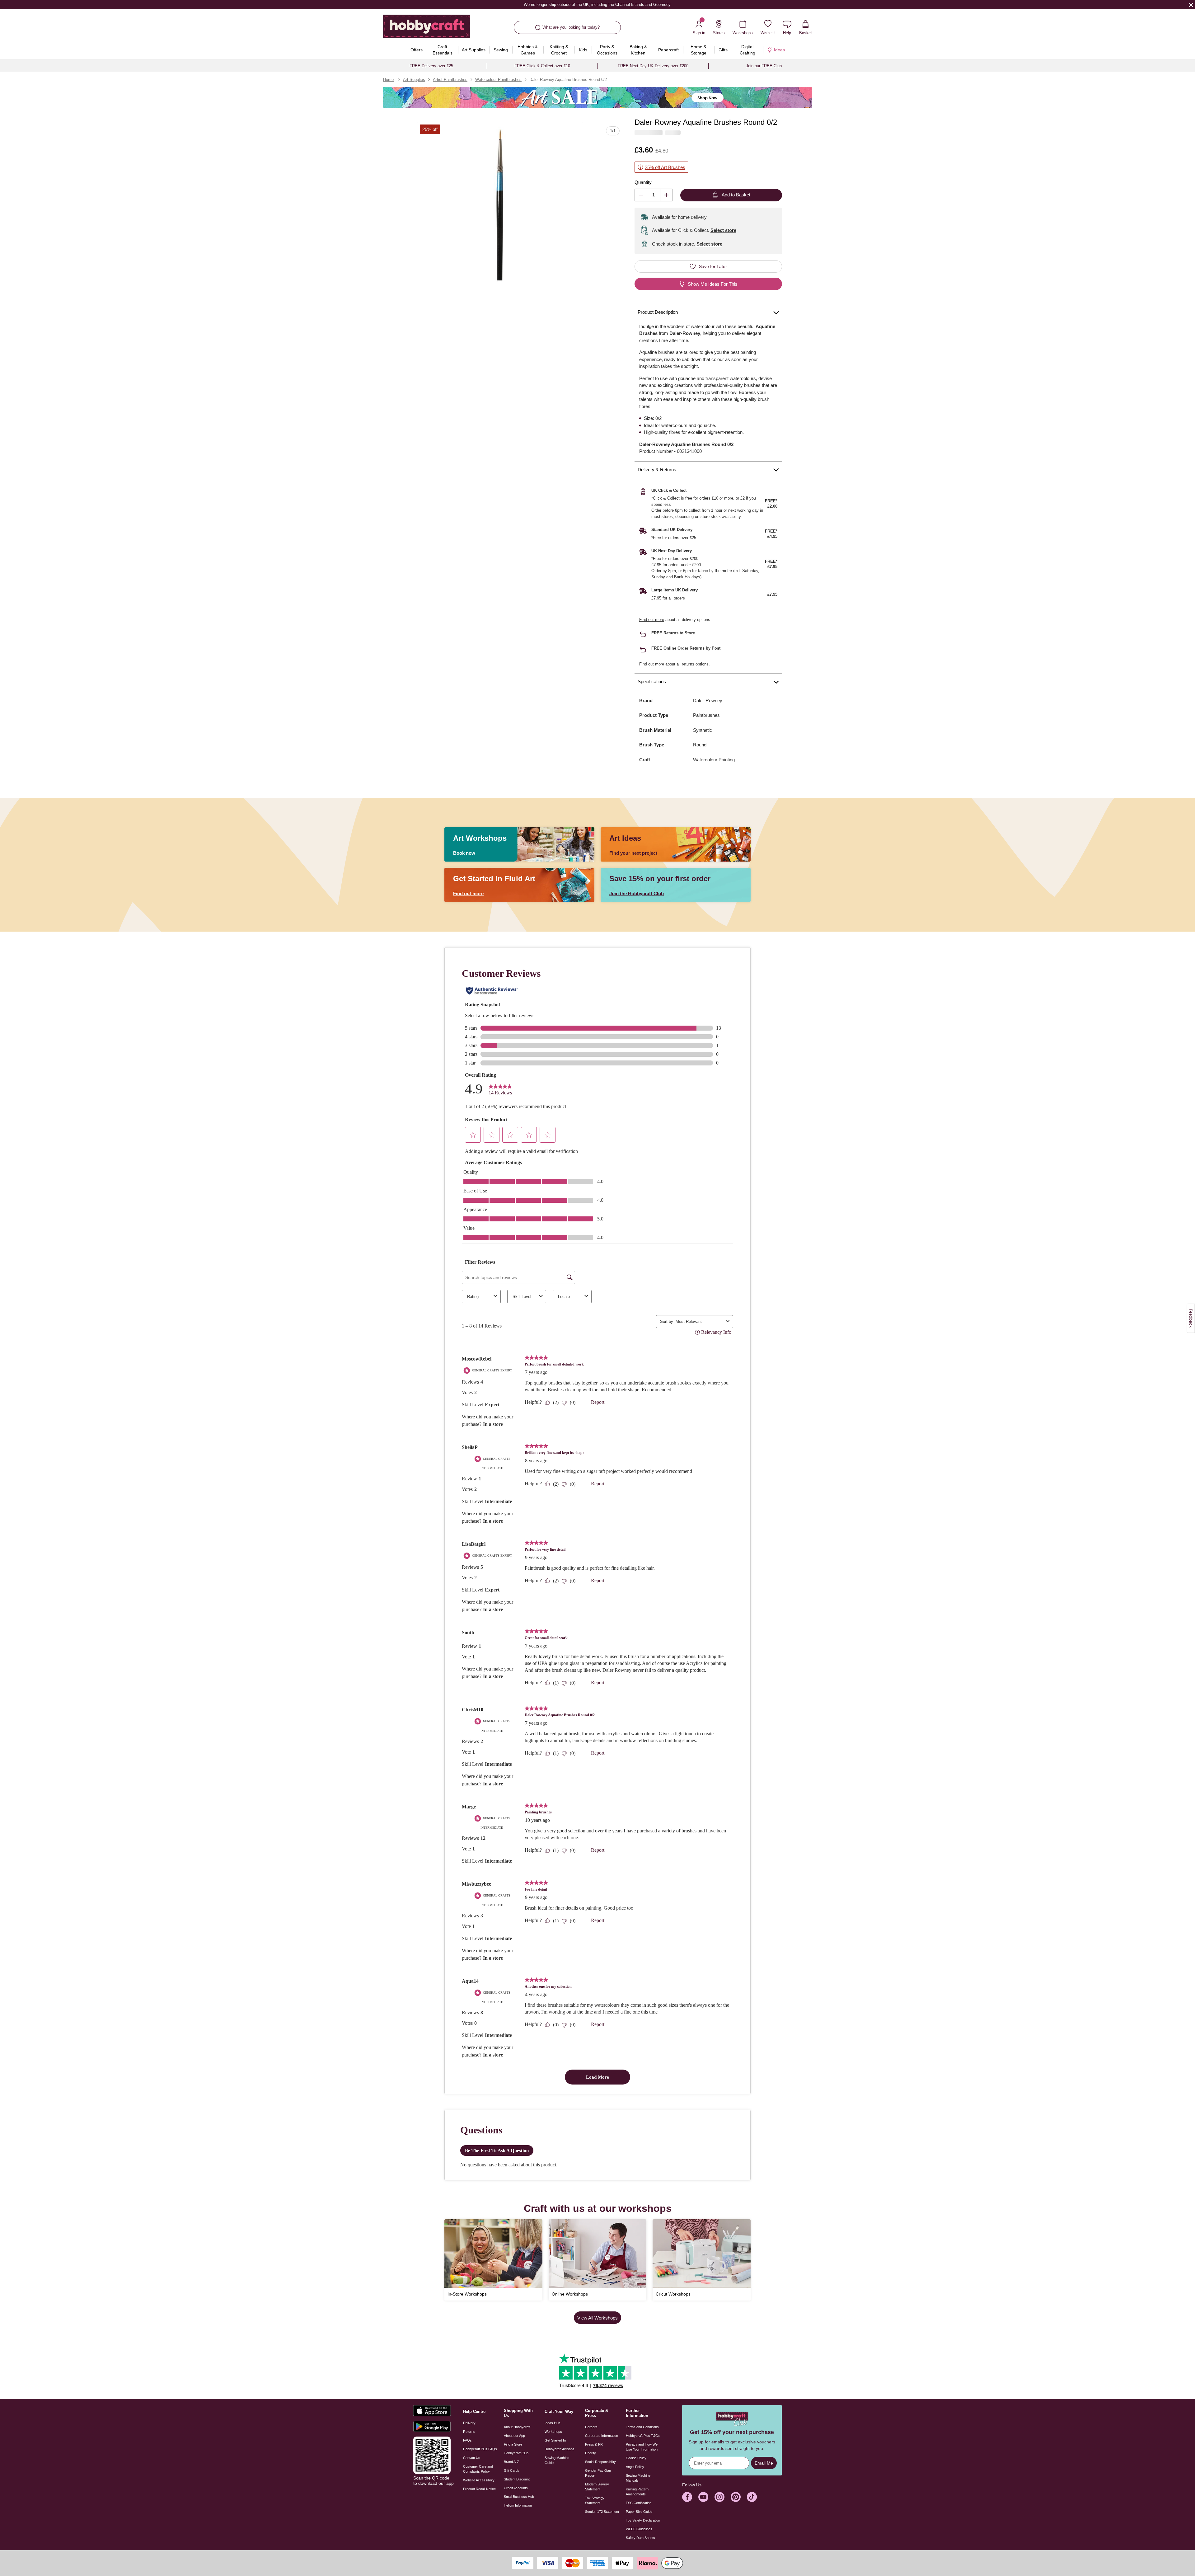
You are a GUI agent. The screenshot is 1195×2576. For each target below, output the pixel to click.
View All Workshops (597, 2318)
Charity (590, 2453)
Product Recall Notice (479, 2489)
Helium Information (518, 2505)
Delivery (469, 2423)
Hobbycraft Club (516, 2453)
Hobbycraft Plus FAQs (480, 2449)
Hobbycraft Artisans (560, 2449)
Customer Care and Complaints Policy (478, 2469)
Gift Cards (512, 2470)
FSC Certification (639, 2503)
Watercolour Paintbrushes (498, 80)
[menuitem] (417, 50)
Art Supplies (414, 80)
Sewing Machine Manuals (638, 2478)
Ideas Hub (552, 2423)
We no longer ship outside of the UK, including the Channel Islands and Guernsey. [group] (597, 5)
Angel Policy (635, 2467)
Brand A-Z (511, 2462)
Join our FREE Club (764, 66)
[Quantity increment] (666, 195)
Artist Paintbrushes (450, 80)
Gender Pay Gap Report (598, 2473)
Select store (723, 230)
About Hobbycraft (517, 2427)
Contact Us (472, 2458)
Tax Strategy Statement (595, 2500)
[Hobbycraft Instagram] (719, 2497)
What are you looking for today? (571, 27)
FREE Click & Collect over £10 (542, 66)
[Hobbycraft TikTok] (752, 2497)
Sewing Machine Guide (557, 2460)
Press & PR (594, 2444)
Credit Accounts (516, 2488)
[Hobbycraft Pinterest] (736, 2497)
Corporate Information (602, 2436)
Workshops (553, 2432)
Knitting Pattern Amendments (637, 2492)
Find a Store (513, 2444)
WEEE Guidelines (639, 2529)
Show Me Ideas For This (713, 284)
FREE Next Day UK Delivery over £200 (653, 66)
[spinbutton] (654, 195)
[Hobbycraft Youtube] (703, 2497)
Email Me (764, 2463)
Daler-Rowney (708, 700)
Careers (591, 2427)
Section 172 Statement (602, 2512)
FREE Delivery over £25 (431, 66)
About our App (514, 2436)
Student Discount (517, 2479)
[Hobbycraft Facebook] (687, 2497)
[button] (500, 205)
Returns (469, 2432)
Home (388, 80)
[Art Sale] (597, 98)
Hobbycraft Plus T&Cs (643, 2436)
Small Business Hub (519, 2497)
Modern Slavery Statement (597, 2487)
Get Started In (555, 2440)
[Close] (1191, 5)
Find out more (652, 620)
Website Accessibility (479, 2480)
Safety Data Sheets (640, 2538)
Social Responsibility (600, 2462)
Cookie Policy (636, 2458)
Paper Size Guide (639, 2512)
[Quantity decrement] (641, 195)
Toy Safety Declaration (643, 2520)
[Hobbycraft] (427, 29)
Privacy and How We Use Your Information (642, 2447)
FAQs (467, 2440)
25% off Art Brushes (665, 167)
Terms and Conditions (642, 2427)
